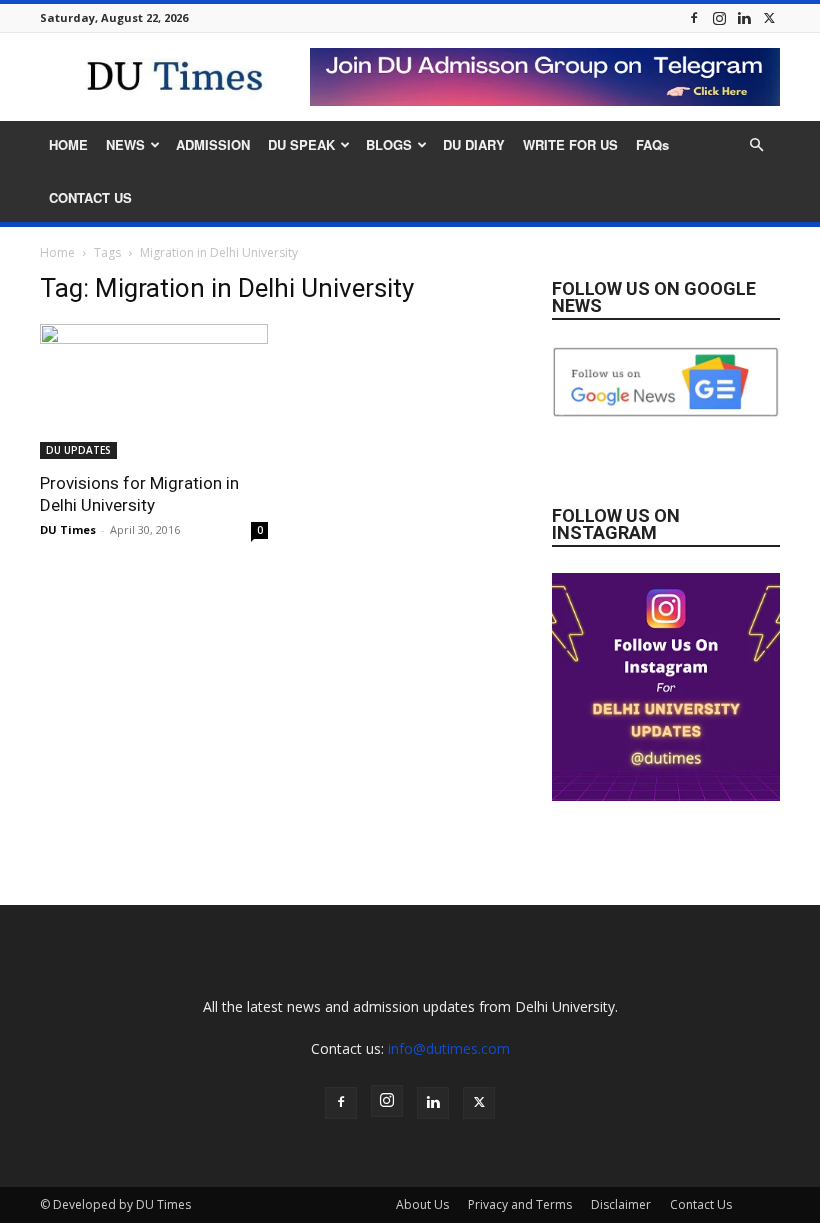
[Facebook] (694, 17)
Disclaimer (621, 1204)
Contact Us (701, 1204)
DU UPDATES (78, 450)
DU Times (68, 529)
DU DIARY (474, 144)
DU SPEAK (301, 144)
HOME (68, 144)
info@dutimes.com (449, 1048)
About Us (422, 1204)
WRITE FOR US (570, 144)
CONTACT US (90, 197)
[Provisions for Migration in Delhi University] (154, 391)
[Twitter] (769, 17)
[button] (756, 145)
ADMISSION (213, 144)
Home (57, 252)
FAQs (652, 144)
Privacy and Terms (520, 1204)
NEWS (125, 144)
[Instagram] (719, 17)
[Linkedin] (744, 17)
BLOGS (389, 144)
